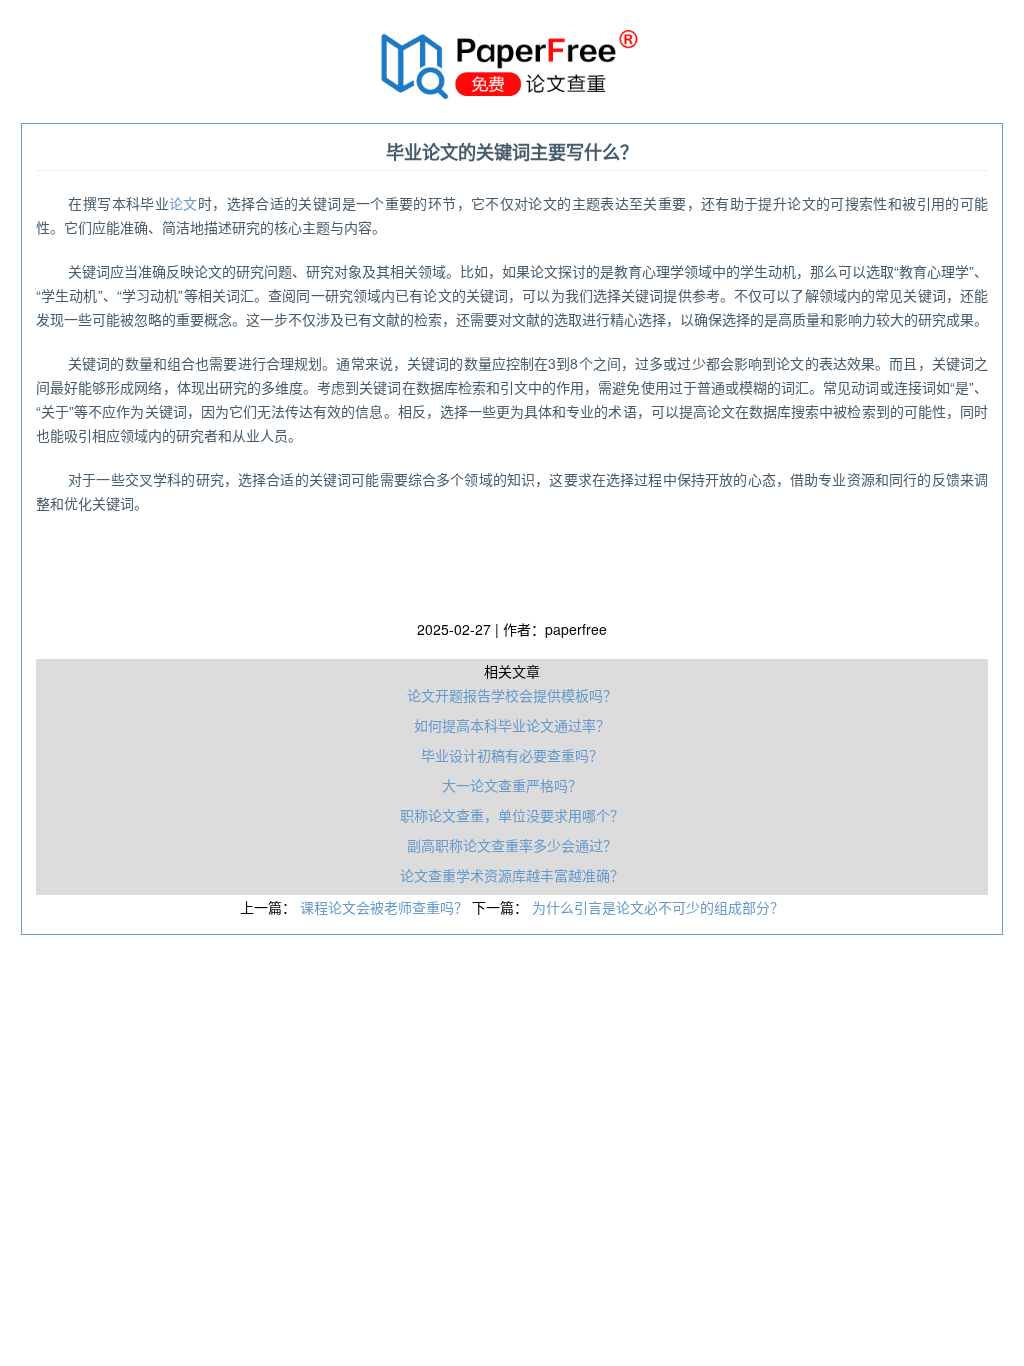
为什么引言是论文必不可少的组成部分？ (658, 907)
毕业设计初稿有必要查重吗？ (512, 755)
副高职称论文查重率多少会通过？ (512, 845)
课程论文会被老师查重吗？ (386, 907)
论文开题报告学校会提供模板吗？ (512, 695)
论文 (183, 203)
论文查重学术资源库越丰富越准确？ (512, 875)
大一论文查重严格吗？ (512, 785)
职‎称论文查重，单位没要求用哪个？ (512, 815)
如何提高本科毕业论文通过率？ (512, 725)
